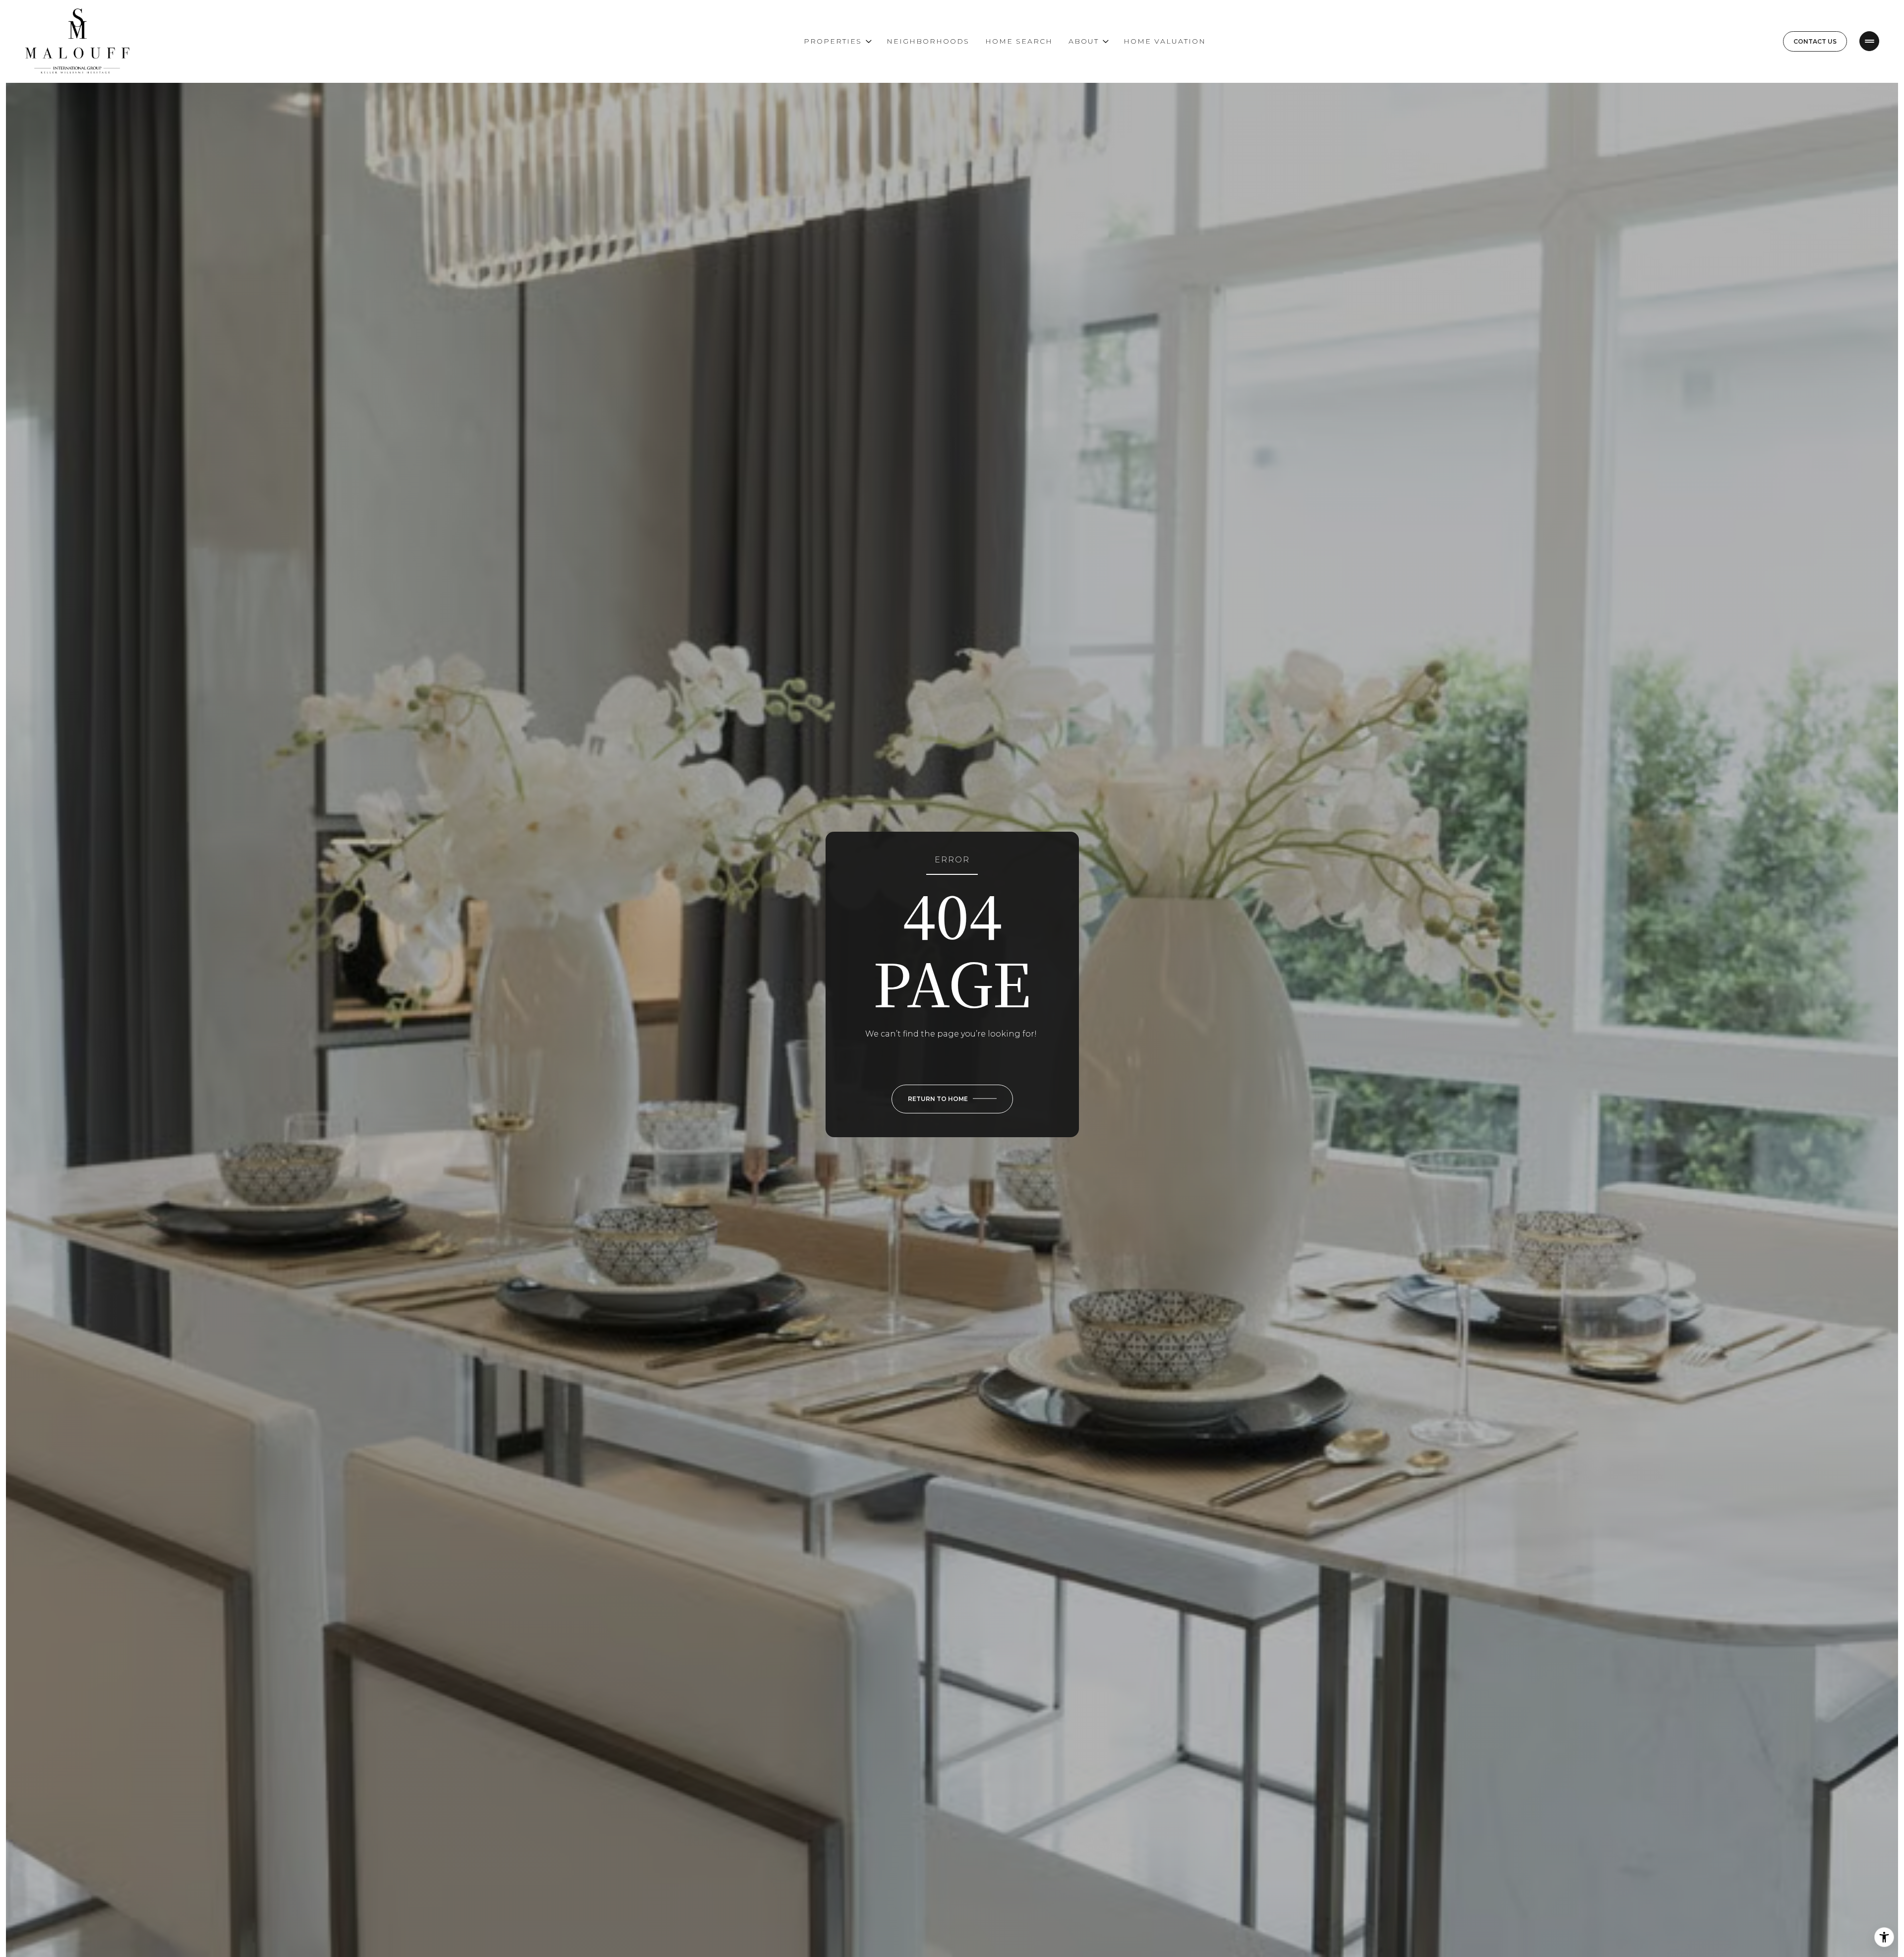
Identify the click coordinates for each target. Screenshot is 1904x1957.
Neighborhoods (928, 41)
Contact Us (1815, 41)
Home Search (1019, 41)
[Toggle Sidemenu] (1869, 41)
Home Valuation (1165, 41)
